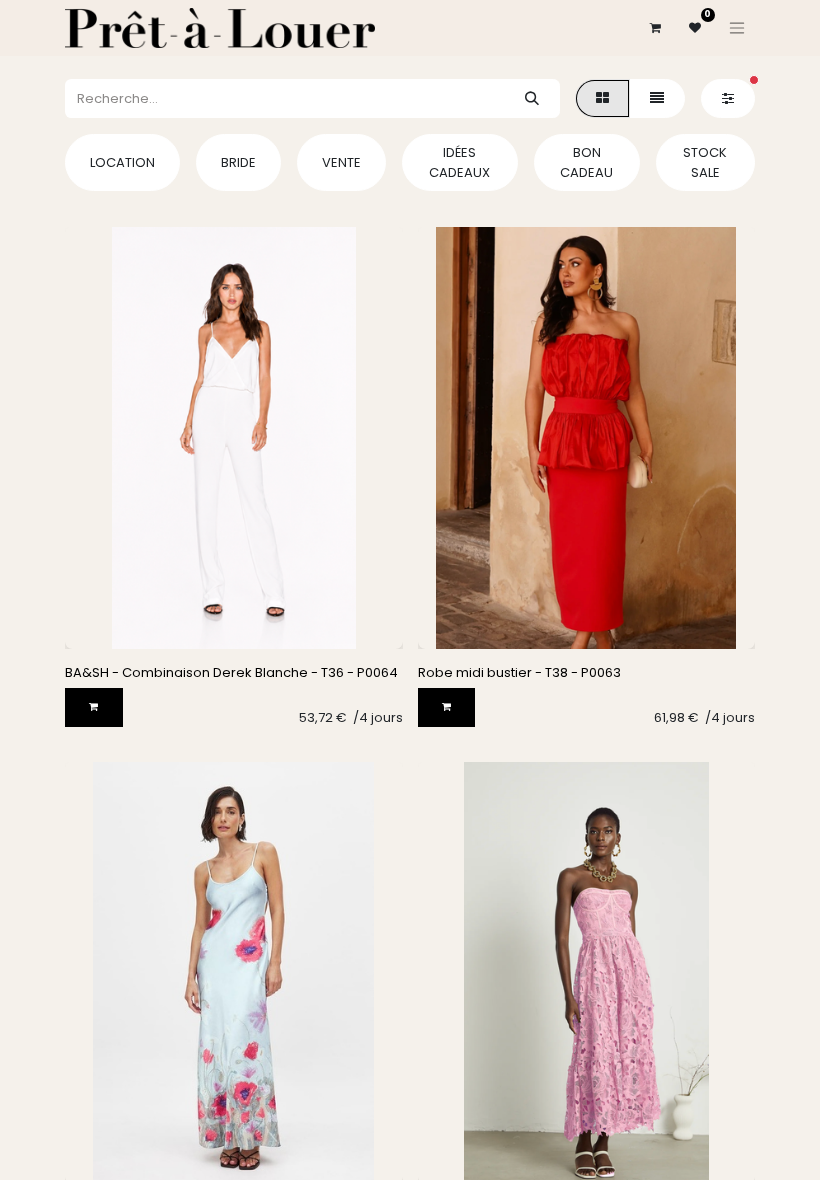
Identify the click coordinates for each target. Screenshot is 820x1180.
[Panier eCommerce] (655, 28)
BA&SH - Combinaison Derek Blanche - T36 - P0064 (231, 672)
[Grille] (602, 98)
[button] (94, 707)
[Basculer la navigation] (737, 28)
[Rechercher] (532, 98)
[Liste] (657, 98)
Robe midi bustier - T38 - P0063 (519, 672)
